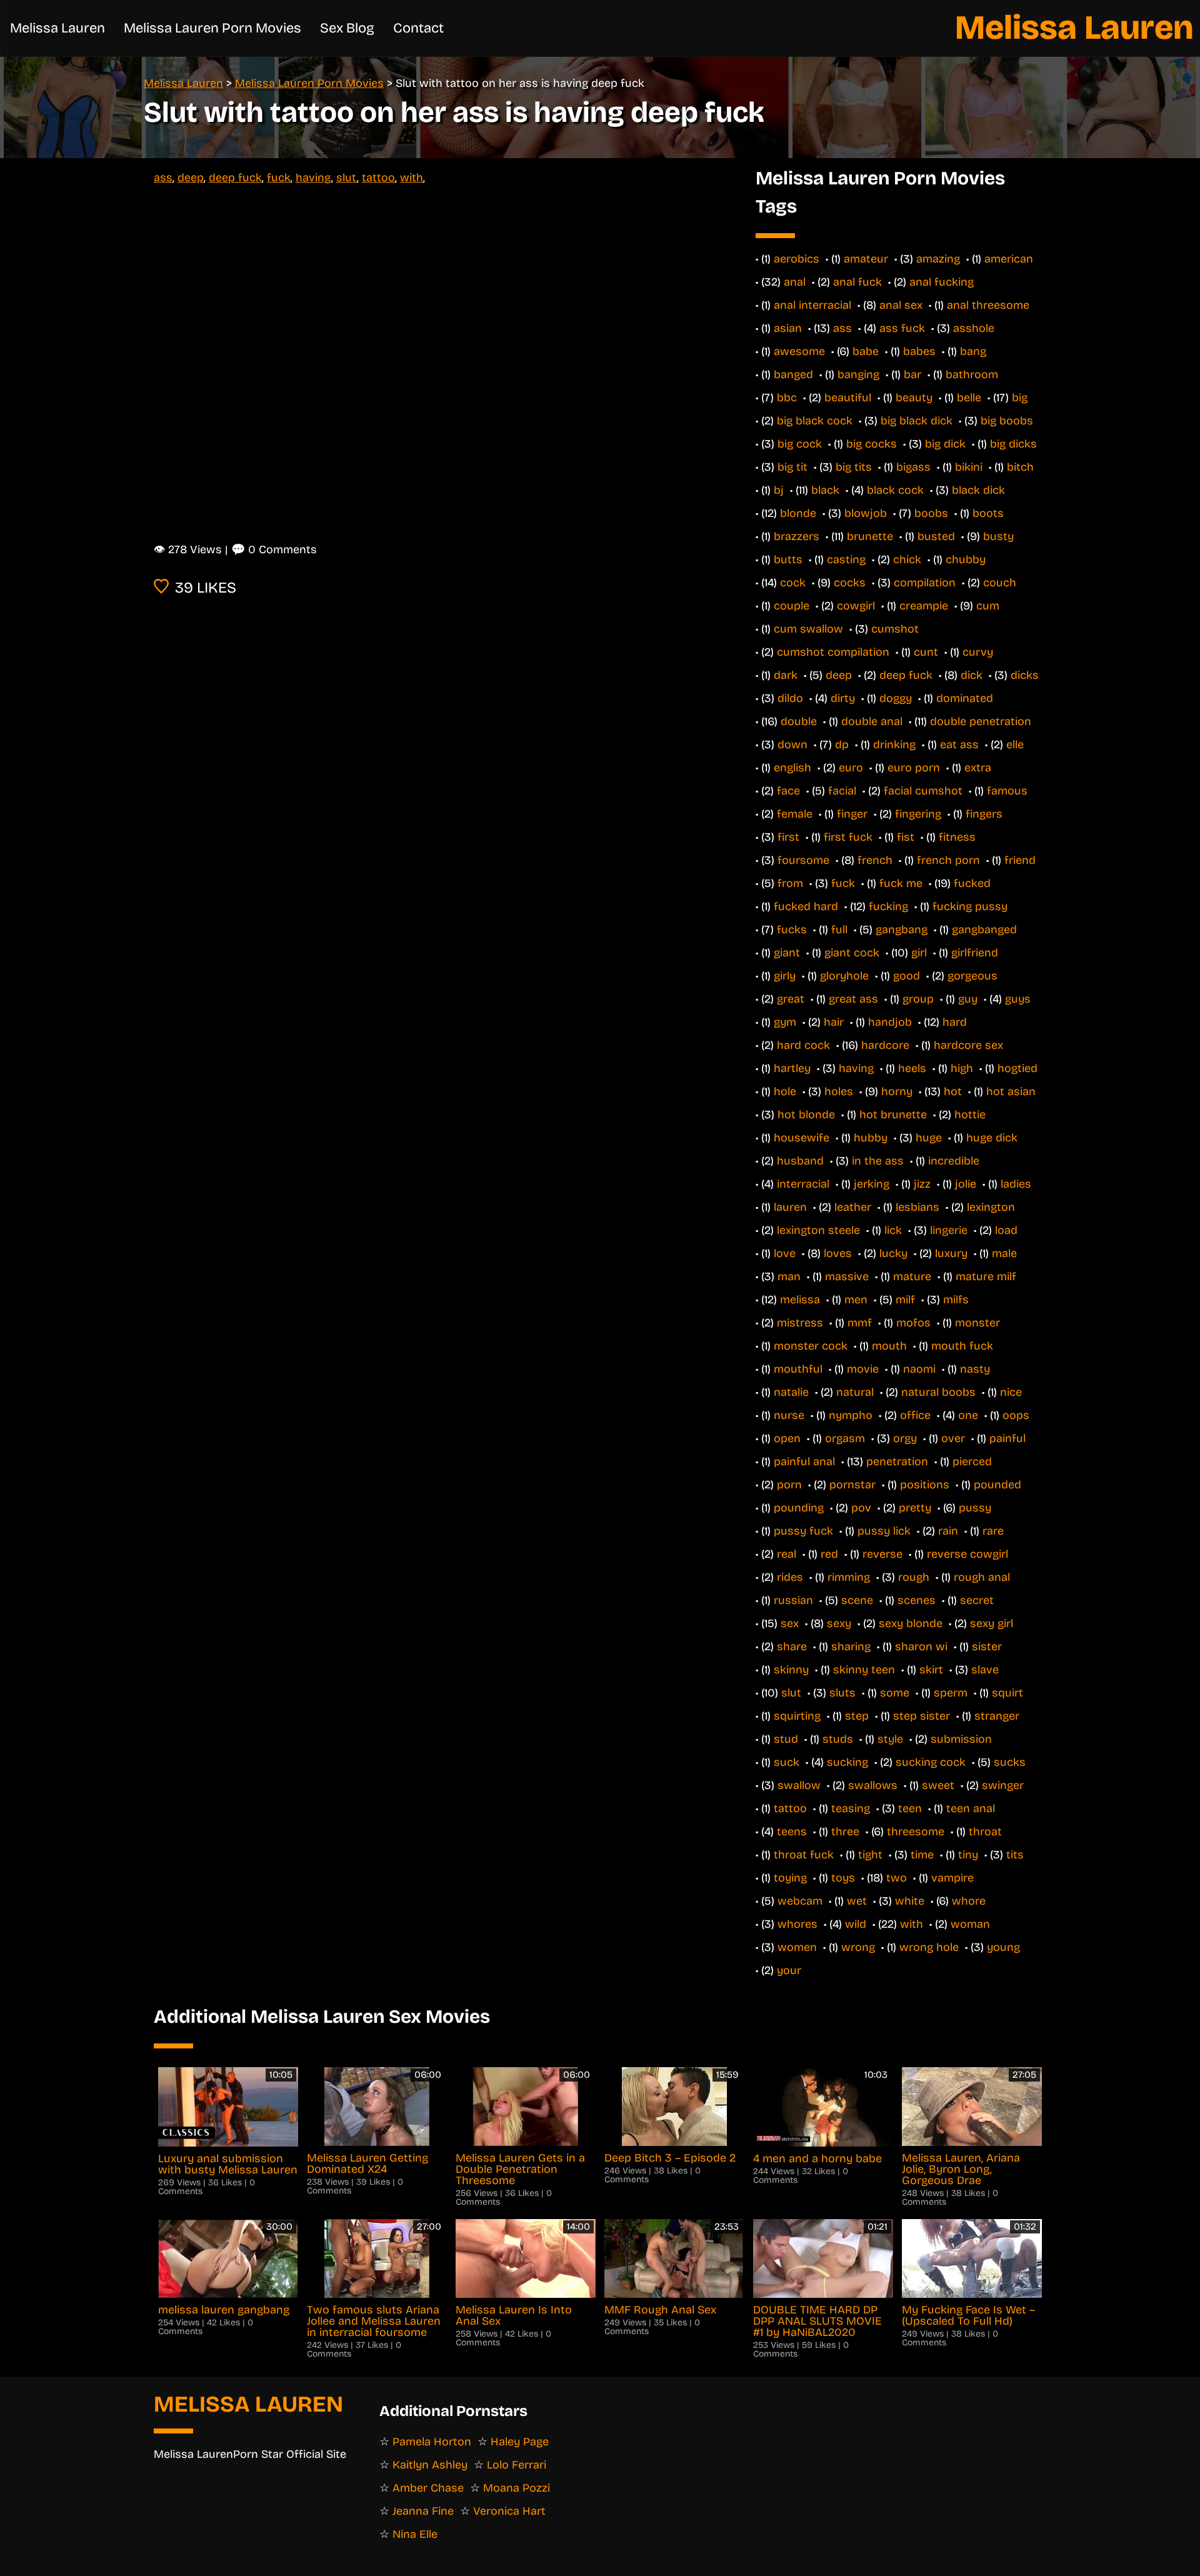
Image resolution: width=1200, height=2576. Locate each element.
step (857, 1716)
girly (785, 976)
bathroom (972, 374)
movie (863, 1369)
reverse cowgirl (967, 1554)
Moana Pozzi (517, 2488)
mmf (860, 1323)
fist (906, 837)
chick (907, 559)
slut (347, 178)
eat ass (959, 744)
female (795, 814)
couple (792, 606)
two (897, 1878)
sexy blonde (911, 1623)
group (918, 999)
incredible (954, 1161)
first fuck (848, 837)
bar (912, 374)
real (787, 1554)
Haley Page (520, 2442)
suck (787, 1762)
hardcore (885, 1045)
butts (788, 559)
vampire (952, 1878)
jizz (922, 1184)
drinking (894, 744)
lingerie (949, 1230)
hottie (970, 1115)
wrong (858, 1947)
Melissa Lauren (1074, 28)
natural (855, 1392)
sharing (851, 1646)
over (953, 1438)
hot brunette (893, 1115)
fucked (972, 883)
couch (1000, 583)
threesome (916, 1832)
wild (856, 1924)
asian (788, 328)
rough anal (982, 1577)
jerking (872, 1184)
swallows (873, 1785)
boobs (931, 513)
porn (789, 1485)
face (788, 791)
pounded (997, 1485)
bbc (787, 398)
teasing (851, 1808)
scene (857, 1600)
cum (988, 606)
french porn (948, 860)
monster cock (811, 1346)
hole (785, 1091)
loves (838, 1253)
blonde (798, 513)
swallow (799, 1785)
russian (793, 1600)
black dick (978, 490)
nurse (789, 1415)
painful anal (804, 1461)
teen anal (971, 1808)
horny (897, 1091)
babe (866, 351)
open (787, 1438)
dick (972, 675)
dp (842, 744)
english (792, 768)
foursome (803, 860)
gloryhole (844, 976)
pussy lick (884, 1531)
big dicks (1013, 444)
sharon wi (921, 1646)
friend (1020, 860)
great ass (853, 999)
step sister (922, 1716)
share (792, 1646)
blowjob (866, 513)
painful (1007, 1438)
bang (973, 351)
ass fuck (902, 328)
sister (987, 1646)
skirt (931, 1670)
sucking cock (931, 1762)
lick (893, 1230)
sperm (951, 1693)
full (839, 930)
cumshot (895, 629)
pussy (975, 1508)
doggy (896, 698)
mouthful (798, 1369)
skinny (791, 1670)
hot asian (1011, 1091)
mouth (889, 1346)
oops (1016, 1415)
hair (834, 1022)
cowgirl (856, 606)
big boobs (1007, 421)
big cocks (872, 444)
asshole (974, 328)
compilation (925, 583)
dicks (1025, 675)
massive (847, 1276)
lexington (991, 1207)
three (845, 1832)
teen (910, 1808)
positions (925, 1485)
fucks (792, 930)
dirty (843, 698)
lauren (790, 1207)
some (895, 1693)
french (875, 860)
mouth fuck (962, 1346)
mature (912, 1276)
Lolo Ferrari (517, 2465)
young (1003, 1947)
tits (1015, 1855)
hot (953, 1091)
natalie (791, 1392)
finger (852, 814)
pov (861, 1508)
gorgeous (972, 976)
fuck (279, 178)
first (788, 837)
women (797, 1947)
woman (970, 1924)
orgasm (845, 1438)
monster (977, 1323)
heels (912, 1068)
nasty (975, 1369)
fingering (918, 814)
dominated (965, 698)
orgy (905, 1438)
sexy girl (992, 1623)
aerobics (797, 259)
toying (790, 1878)
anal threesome (988, 305)
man (789, 1276)
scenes (917, 1600)
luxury (951, 1253)
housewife (802, 1138)
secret (977, 1600)
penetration (897, 1461)
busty (998, 536)
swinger (1003, 1785)
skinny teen (864, 1670)
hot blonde (806, 1115)
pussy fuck (803, 1531)
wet (857, 1901)
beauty (914, 398)
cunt (926, 652)
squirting (797, 1716)
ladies (1016, 1184)
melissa (800, 1300)
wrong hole (929, 1947)
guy (968, 999)
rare (993, 1531)
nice (1011, 1392)
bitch (1020, 467)
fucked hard (806, 906)
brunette (870, 536)
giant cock (852, 953)
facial (842, 791)
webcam (800, 1901)
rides (790, 1577)
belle (969, 398)
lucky (893, 1253)
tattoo (378, 178)
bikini (969, 467)
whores (797, 1924)
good (907, 976)
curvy (978, 652)
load (1006, 1230)
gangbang (902, 930)
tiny (968, 1855)
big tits (854, 467)
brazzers (797, 536)
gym (785, 1022)
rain (948, 1531)
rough (914, 1577)
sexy (839, 1623)
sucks (1010, 1762)
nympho (851, 1415)
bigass (913, 467)
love (785, 1253)
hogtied (1017, 1068)
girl (919, 953)
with (412, 178)
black (825, 490)
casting (846, 559)
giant (787, 953)
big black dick (917, 421)
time (922, 1855)
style (890, 1739)
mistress (800, 1323)
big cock (800, 444)
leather (853, 1207)
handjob (890, 1022)
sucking (847, 1762)
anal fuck (857, 282)
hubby (871, 1138)
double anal (872, 721)
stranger (997, 1716)
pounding (799, 1508)
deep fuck (235, 178)
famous (1007, 791)
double (799, 721)
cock (793, 583)
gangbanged (984, 930)
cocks (850, 583)
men (856, 1300)
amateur (866, 259)
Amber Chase (428, 2488)
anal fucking (942, 282)
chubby (966, 559)
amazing (938, 259)
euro (851, 768)
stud (786, 1739)
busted (936, 536)
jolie (966, 1184)
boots (988, 513)
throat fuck (804, 1855)
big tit (792, 467)
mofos (913, 1323)
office (915, 1415)
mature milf (986, 1276)
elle (1015, 744)
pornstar (852, 1485)
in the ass (878, 1161)
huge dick (992, 1138)
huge (929, 1138)
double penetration (981, 721)
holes (839, 1091)
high (962, 1068)
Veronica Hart (509, 2511)
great (791, 999)
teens (792, 1832)
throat (985, 1832)
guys (1018, 999)
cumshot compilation (833, 652)
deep (191, 178)
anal (795, 282)
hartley (792, 1068)
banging (858, 374)
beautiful (848, 398)
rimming (849, 1577)
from (790, 883)
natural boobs (938, 1392)
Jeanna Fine (423, 2511)
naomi (919, 1369)
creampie (924, 606)
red (829, 1554)
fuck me (901, 883)
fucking (888, 906)
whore (969, 1901)
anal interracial (812, 305)
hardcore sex (968, 1045)
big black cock (815, 421)
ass (163, 178)
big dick (945, 444)
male (1004, 1253)
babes (919, 351)
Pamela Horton (432, 2442)
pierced (972, 1461)
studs (838, 1739)
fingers (984, 814)
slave (985, 1670)
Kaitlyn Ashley (430, 2465)
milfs (956, 1300)
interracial (803, 1184)
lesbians (917, 1207)
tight (870, 1855)
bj (779, 490)
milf (905, 1300)
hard (955, 1022)
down (792, 744)
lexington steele (818, 1230)
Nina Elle (415, 2534)
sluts (842, 1693)
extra (978, 768)
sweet (938, 1785)
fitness (957, 837)
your (789, 1970)
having (313, 178)
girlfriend (975, 953)
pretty (915, 1508)
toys (843, 1878)
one (968, 1415)
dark (786, 675)
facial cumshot (923, 791)
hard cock (803, 1045)
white (910, 1901)
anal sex (901, 305)
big (1020, 398)
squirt (1007, 1693)
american (1009, 259)
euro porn (914, 768)
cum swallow (808, 629)
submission (961, 1739)
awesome (799, 351)
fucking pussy (970, 906)
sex (790, 1623)
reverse (882, 1554)
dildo (790, 698)
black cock (895, 490)
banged (793, 374)
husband (800, 1161)
